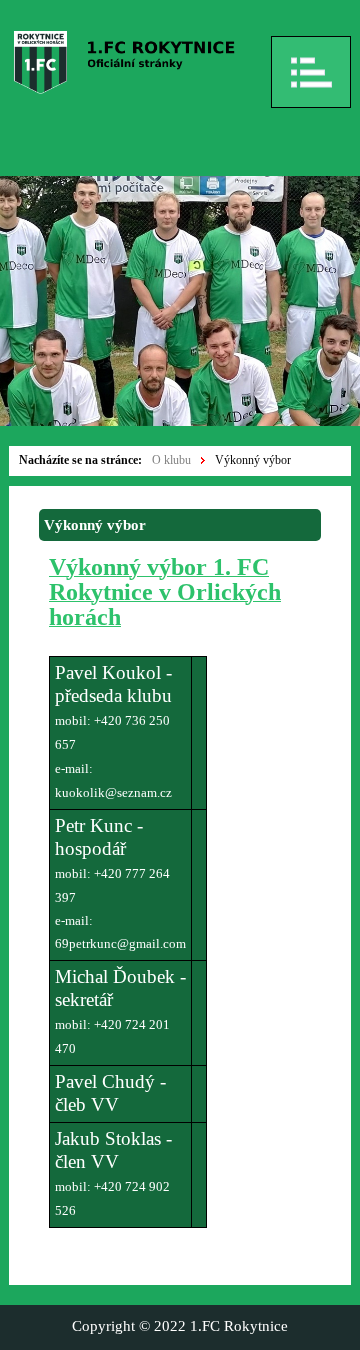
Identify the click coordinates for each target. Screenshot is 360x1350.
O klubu (171, 460)
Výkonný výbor (253, 460)
